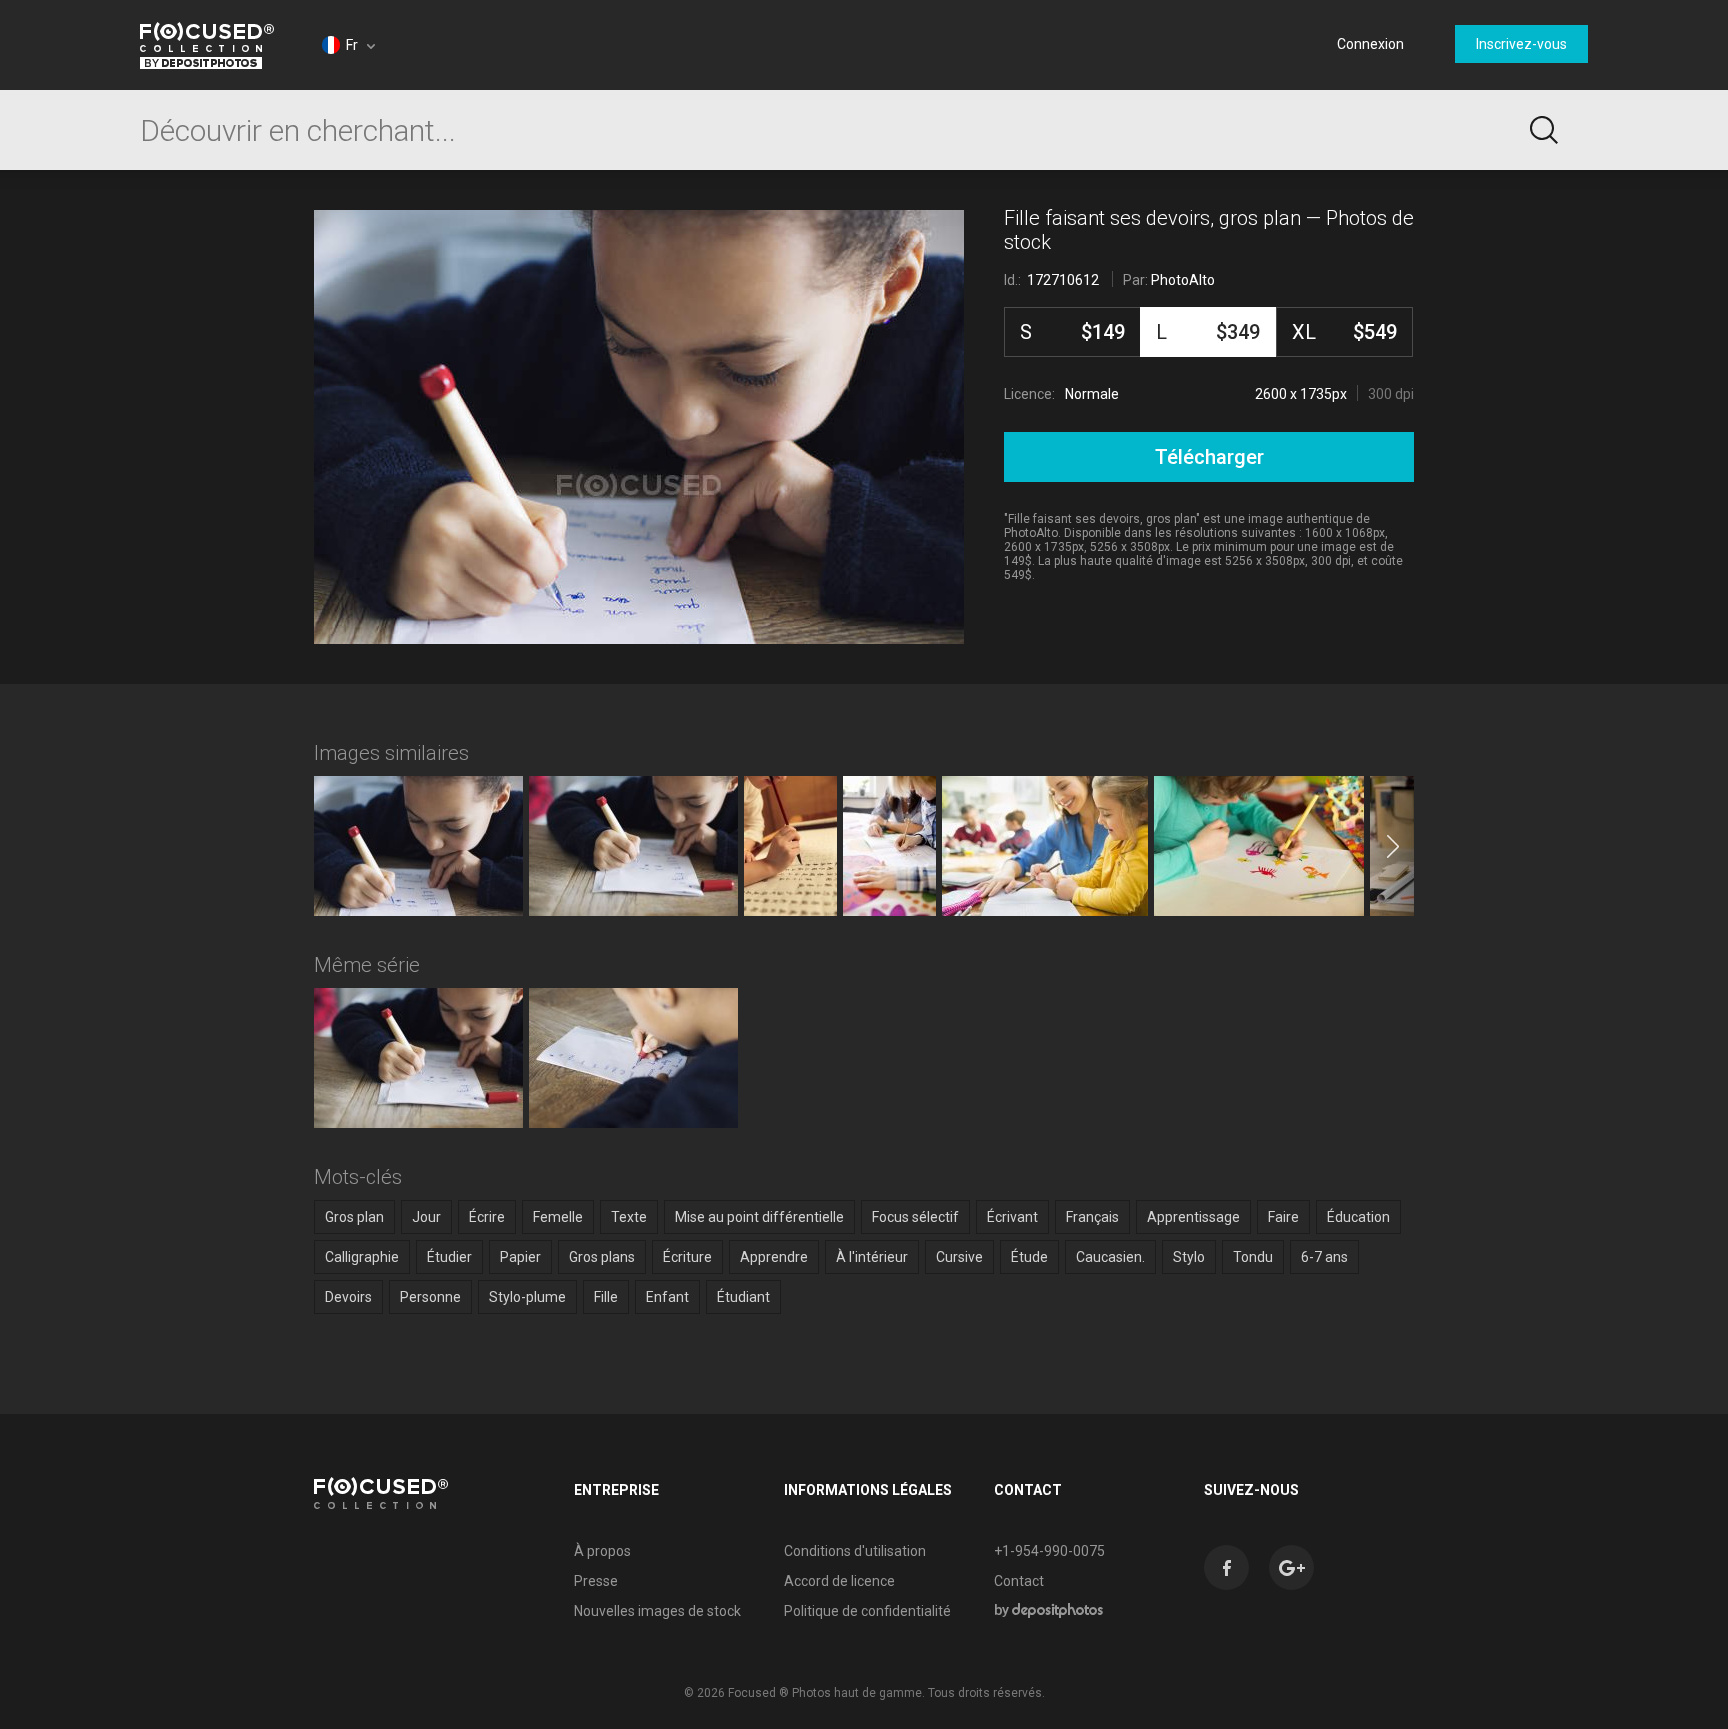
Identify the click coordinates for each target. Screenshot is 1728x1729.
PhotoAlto (1183, 280)
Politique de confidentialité (867, 1611)
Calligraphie (362, 1257)
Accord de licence (839, 1581)
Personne (430, 1297)
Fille (606, 1297)
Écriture (687, 1257)
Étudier (449, 1257)
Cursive (959, 1257)
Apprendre (774, 1257)
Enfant (667, 1297)
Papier (520, 1257)
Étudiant (743, 1297)
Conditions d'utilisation (855, 1551)
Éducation (1358, 1217)
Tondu (1253, 1257)
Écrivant (1012, 1217)
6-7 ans (1324, 1257)
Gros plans (602, 1257)
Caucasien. (1110, 1257)
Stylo (1189, 1257)
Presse (596, 1581)
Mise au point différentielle (759, 1217)
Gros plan (354, 1217)
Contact (1019, 1581)
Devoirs (348, 1297)
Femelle (558, 1217)
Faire (1283, 1217)
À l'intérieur (872, 1257)
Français (1092, 1217)
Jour (426, 1217)
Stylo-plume (527, 1297)
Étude (1029, 1257)
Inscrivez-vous (1521, 44)
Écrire (487, 1217)
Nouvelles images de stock (657, 1611)
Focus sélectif (915, 1217)
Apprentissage (1193, 1217)
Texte (629, 1217)
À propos (602, 1551)
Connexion (1370, 44)
